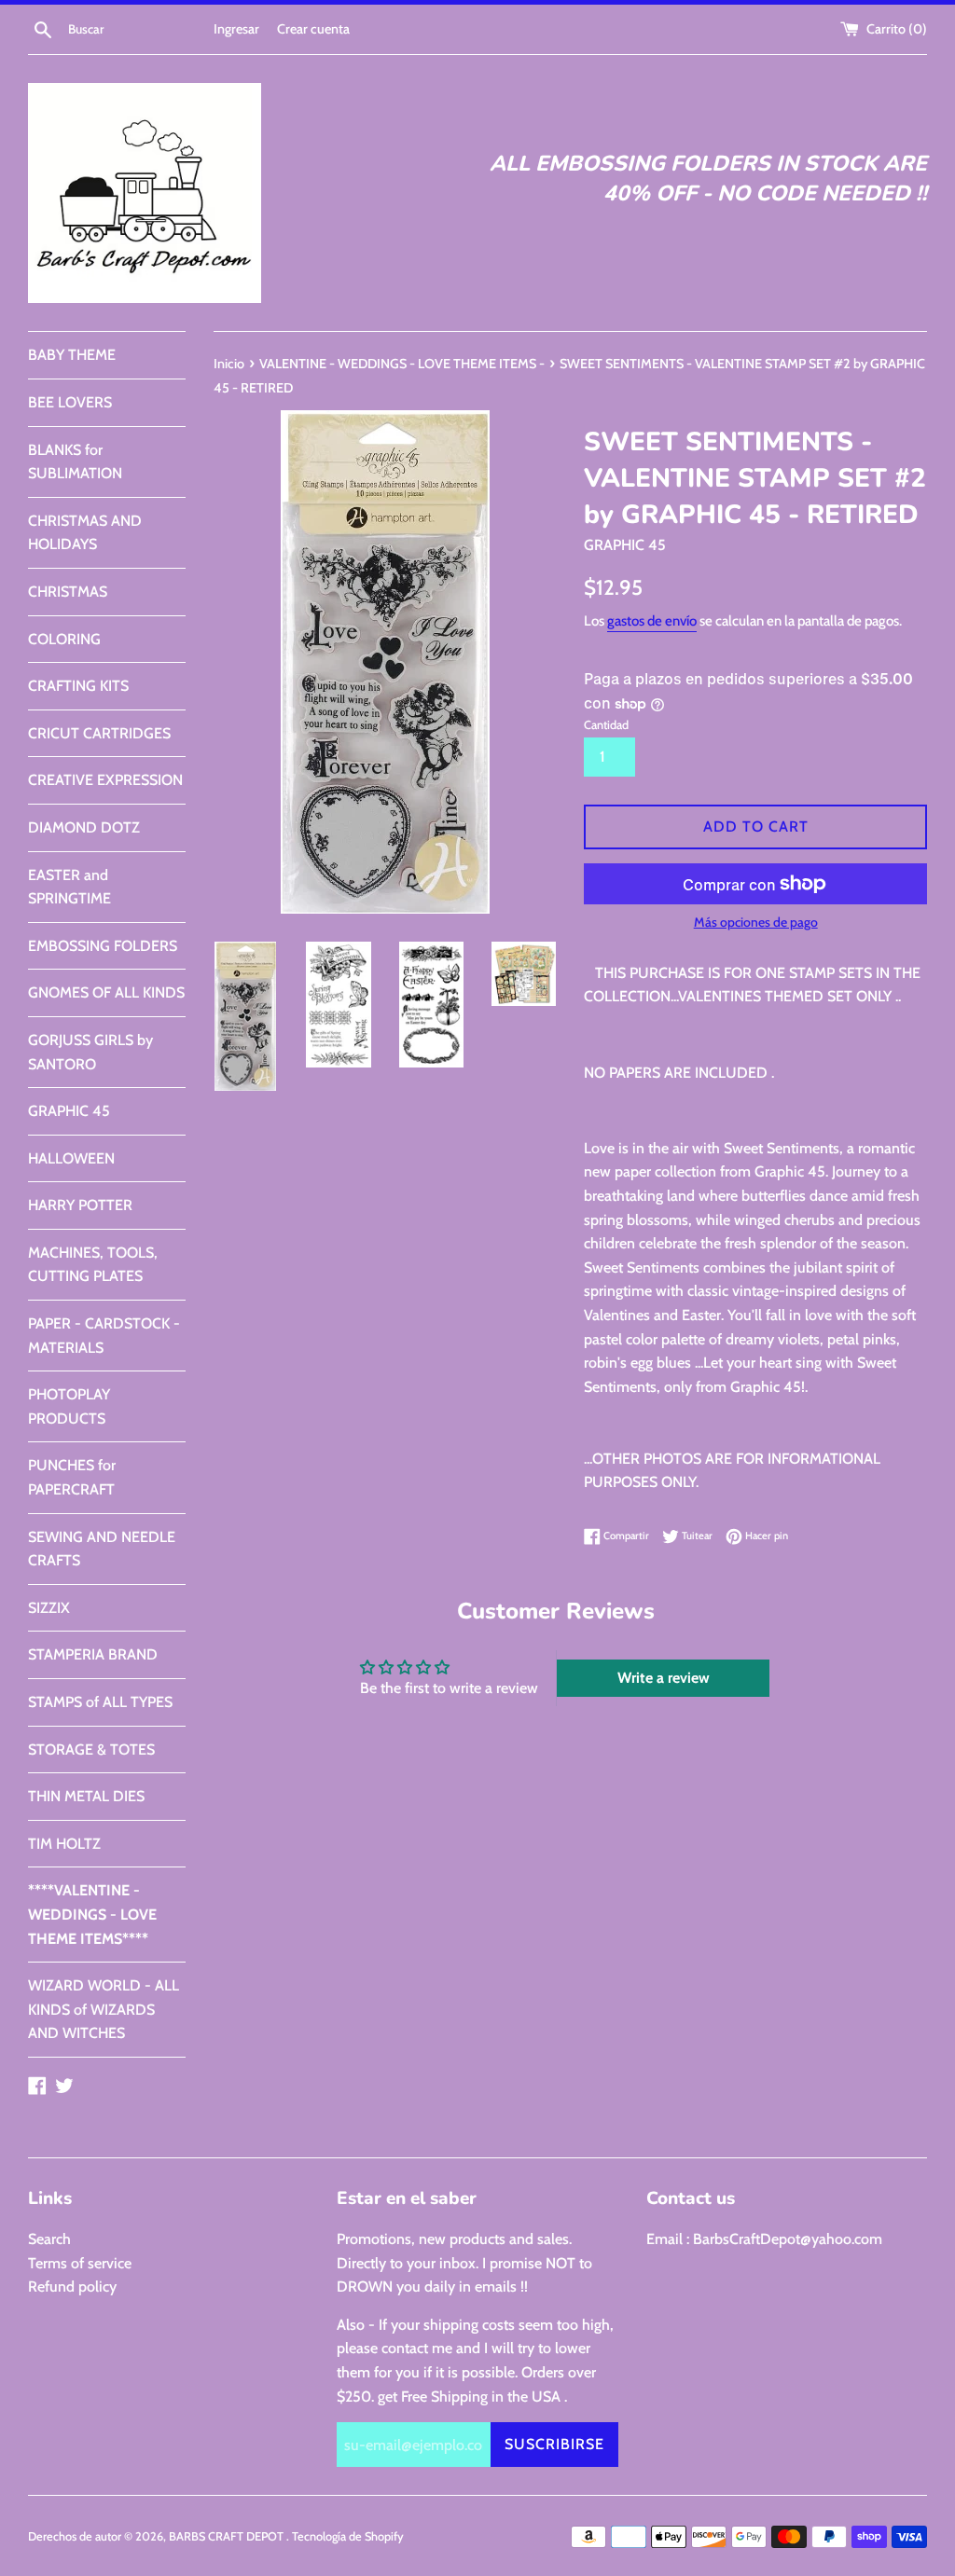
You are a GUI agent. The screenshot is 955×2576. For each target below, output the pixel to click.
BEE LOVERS (70, 402)
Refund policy (72, 2287)
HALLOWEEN (71, 1158)
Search (49, 2239)
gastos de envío (652, 621)
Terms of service (80, 2263)
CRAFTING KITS (78, 686)
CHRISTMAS (68, 592)
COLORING (64, 639)
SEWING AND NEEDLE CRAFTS (102, 1549)
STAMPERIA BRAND (93, 1654)
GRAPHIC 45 (69, 1111)
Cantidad (606, 725)
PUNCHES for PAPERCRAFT (72, 1477)
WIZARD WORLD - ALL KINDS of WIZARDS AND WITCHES (104, 2009)
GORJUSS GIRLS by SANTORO (90, 1052)
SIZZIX (49, 1608)
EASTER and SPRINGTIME (69, 887)
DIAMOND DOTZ (84, 827)
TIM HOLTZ (64, 1844)
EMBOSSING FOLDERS (103, 946)
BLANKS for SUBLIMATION (75, 462)
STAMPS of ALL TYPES (100, 1702)
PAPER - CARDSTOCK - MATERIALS (104, 1336)
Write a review (664, 1678)
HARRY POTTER (80, 1205)
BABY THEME (72, 355)
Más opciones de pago (756, 922)
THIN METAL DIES (86, 1796)
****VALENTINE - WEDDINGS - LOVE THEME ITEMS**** (92, 1914)
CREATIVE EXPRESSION (105, 780)
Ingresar (236, 29)
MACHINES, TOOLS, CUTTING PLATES (93, 1265)
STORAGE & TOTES (91, 1749)
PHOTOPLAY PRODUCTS (69, 1406)
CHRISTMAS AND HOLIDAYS (85, 533)
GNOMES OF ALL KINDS (106, 992)
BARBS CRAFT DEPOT (228, 2536)
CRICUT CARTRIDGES (99, 733)
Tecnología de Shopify (348, 2536)
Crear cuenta (313, 29)
